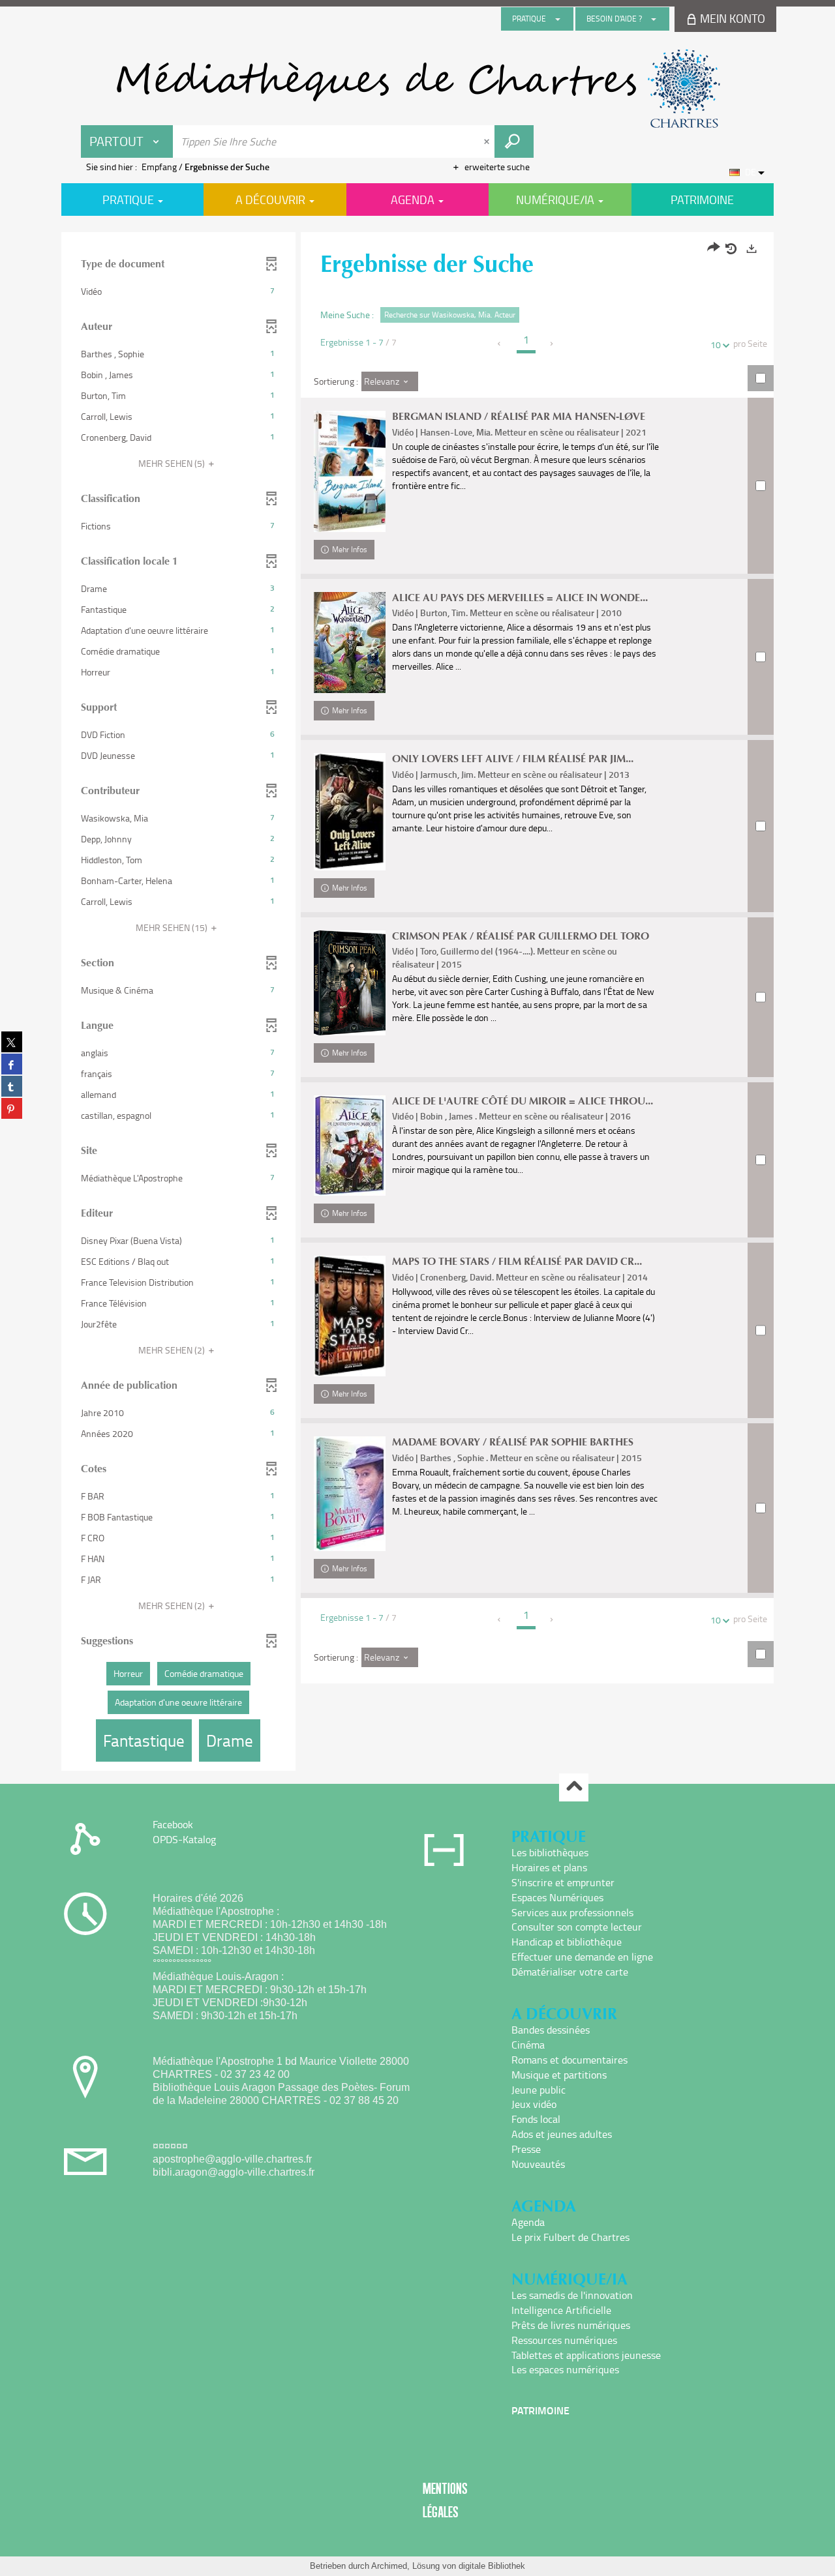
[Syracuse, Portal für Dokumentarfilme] (417, 89)
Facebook (173, 1824)
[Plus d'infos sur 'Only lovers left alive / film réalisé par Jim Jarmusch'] (350, 812)
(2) (173, 1350)
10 (716, 345)
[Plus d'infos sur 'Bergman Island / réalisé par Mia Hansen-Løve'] (350, 471)
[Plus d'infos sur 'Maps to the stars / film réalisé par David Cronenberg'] (350, 1316)
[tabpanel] (417, 1003)
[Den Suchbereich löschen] (488, 141)
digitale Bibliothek (492, 2566)
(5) (173, 463)
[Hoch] (574, 1787)
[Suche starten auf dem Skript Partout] (514, 141)
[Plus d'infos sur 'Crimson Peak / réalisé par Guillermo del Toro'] (350, 983)
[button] (178, 291)
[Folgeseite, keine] (552, 344)
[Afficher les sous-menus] (558, 19)
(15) (173, 927)
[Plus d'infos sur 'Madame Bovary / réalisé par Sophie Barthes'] (350, 1494)
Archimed (389, 2566)
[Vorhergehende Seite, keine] (500, 344)
